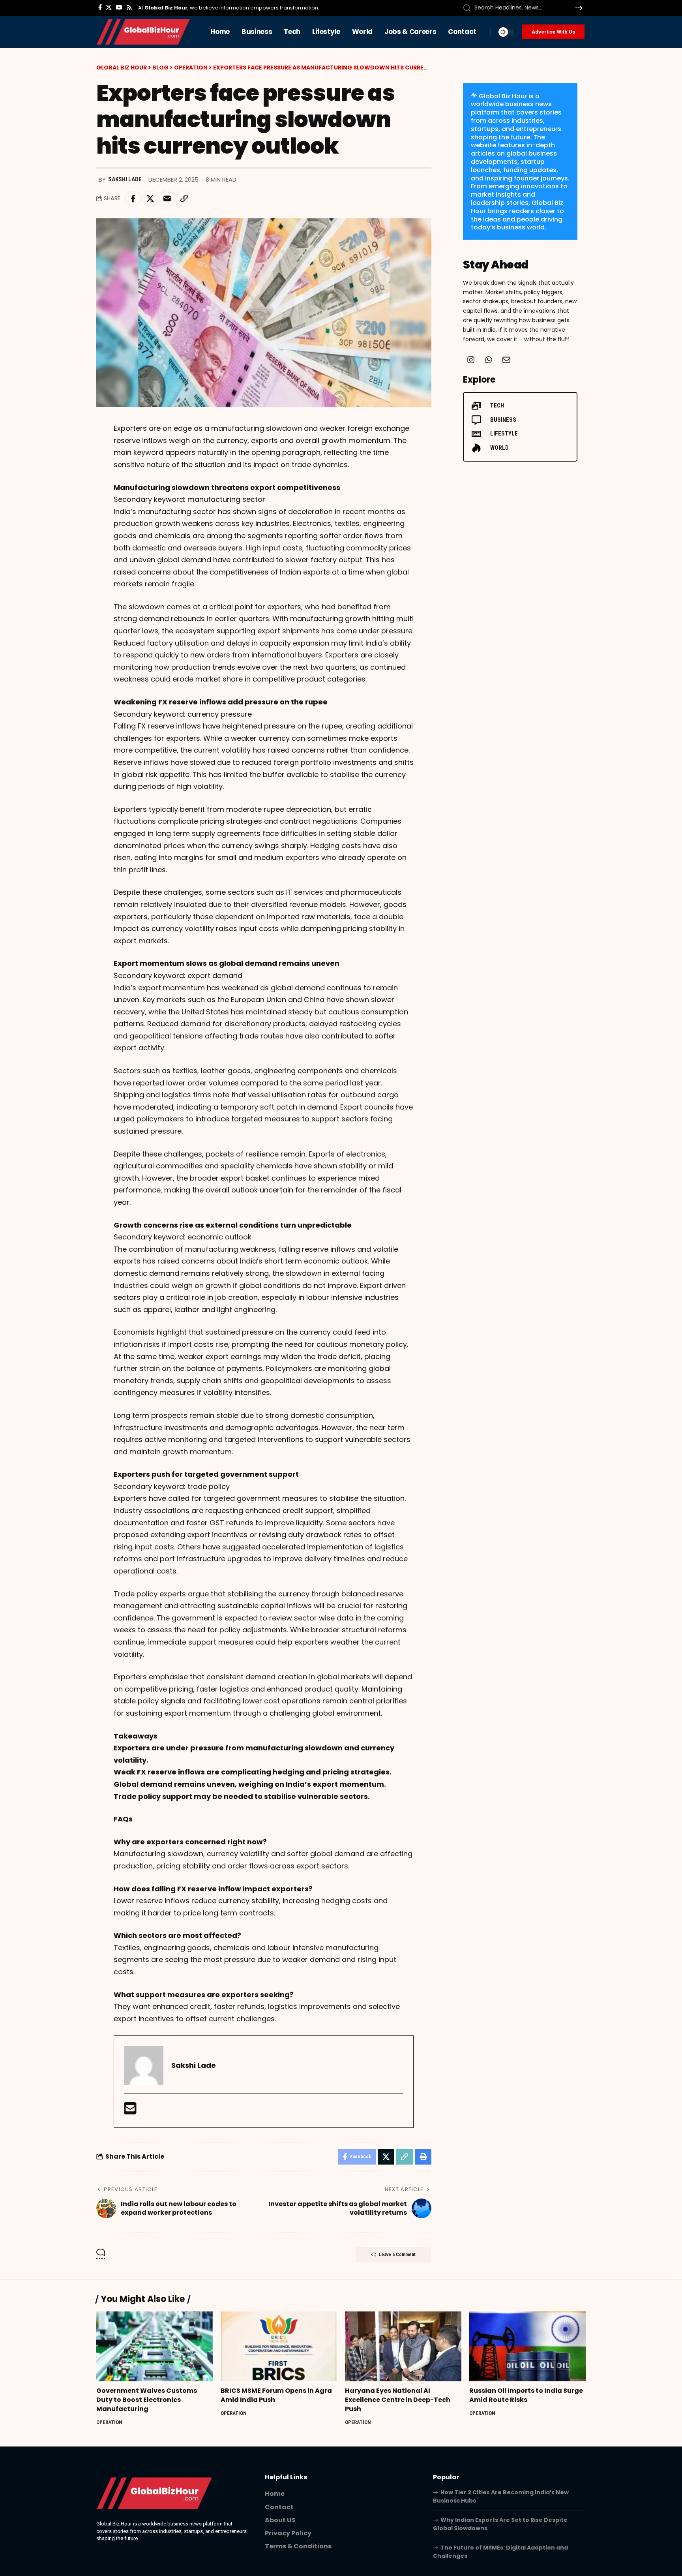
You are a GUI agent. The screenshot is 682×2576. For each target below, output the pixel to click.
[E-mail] (130, 2111)
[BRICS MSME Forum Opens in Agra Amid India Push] (279, 2346)
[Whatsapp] (489, 360)
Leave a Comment (397, 2255)
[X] (109, 8)
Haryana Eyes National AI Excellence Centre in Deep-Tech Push (398, 2400)
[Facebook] (100, 8)
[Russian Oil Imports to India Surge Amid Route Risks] (527, 2346)
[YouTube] (119, 8)
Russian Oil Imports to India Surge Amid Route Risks (526, 2395)
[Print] (423, 2157)
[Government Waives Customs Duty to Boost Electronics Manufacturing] (155, 2346)
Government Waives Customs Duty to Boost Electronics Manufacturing (147, 2400)
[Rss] (129, 8)
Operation (109, 2422)
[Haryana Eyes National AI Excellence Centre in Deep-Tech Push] (403, 2346)
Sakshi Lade (125, 179)
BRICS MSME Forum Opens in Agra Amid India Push (276, 2395)
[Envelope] (506, 360)
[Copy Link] (184, 199)
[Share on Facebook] (133, 199)
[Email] (167, 199)
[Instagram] (471, 360)
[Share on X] (150, 199)
